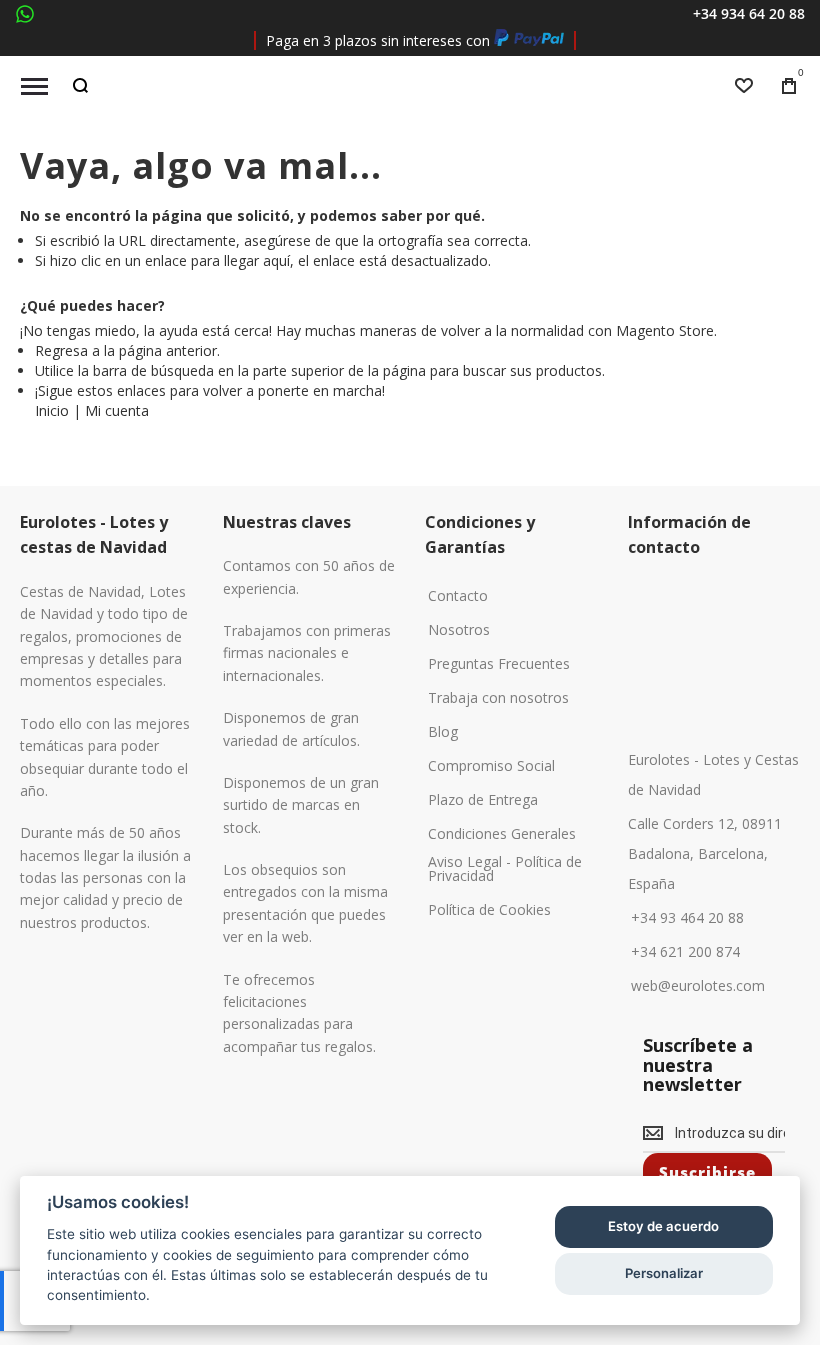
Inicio (52, 410)
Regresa (61, 350)
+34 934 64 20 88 (749, 13)
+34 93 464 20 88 (687, 918)
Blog (443, 732)
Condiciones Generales (502, 834)
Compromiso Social (491, 766)
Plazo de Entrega (483, 800)
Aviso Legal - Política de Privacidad (505, 869)
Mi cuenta (117, 410)
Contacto (458, 596)
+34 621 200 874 (685, 952)
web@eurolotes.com (698, 986)
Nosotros (459, 630)
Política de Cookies (489, 910)
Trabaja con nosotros (498, 698)
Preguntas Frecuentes (499, 664)
